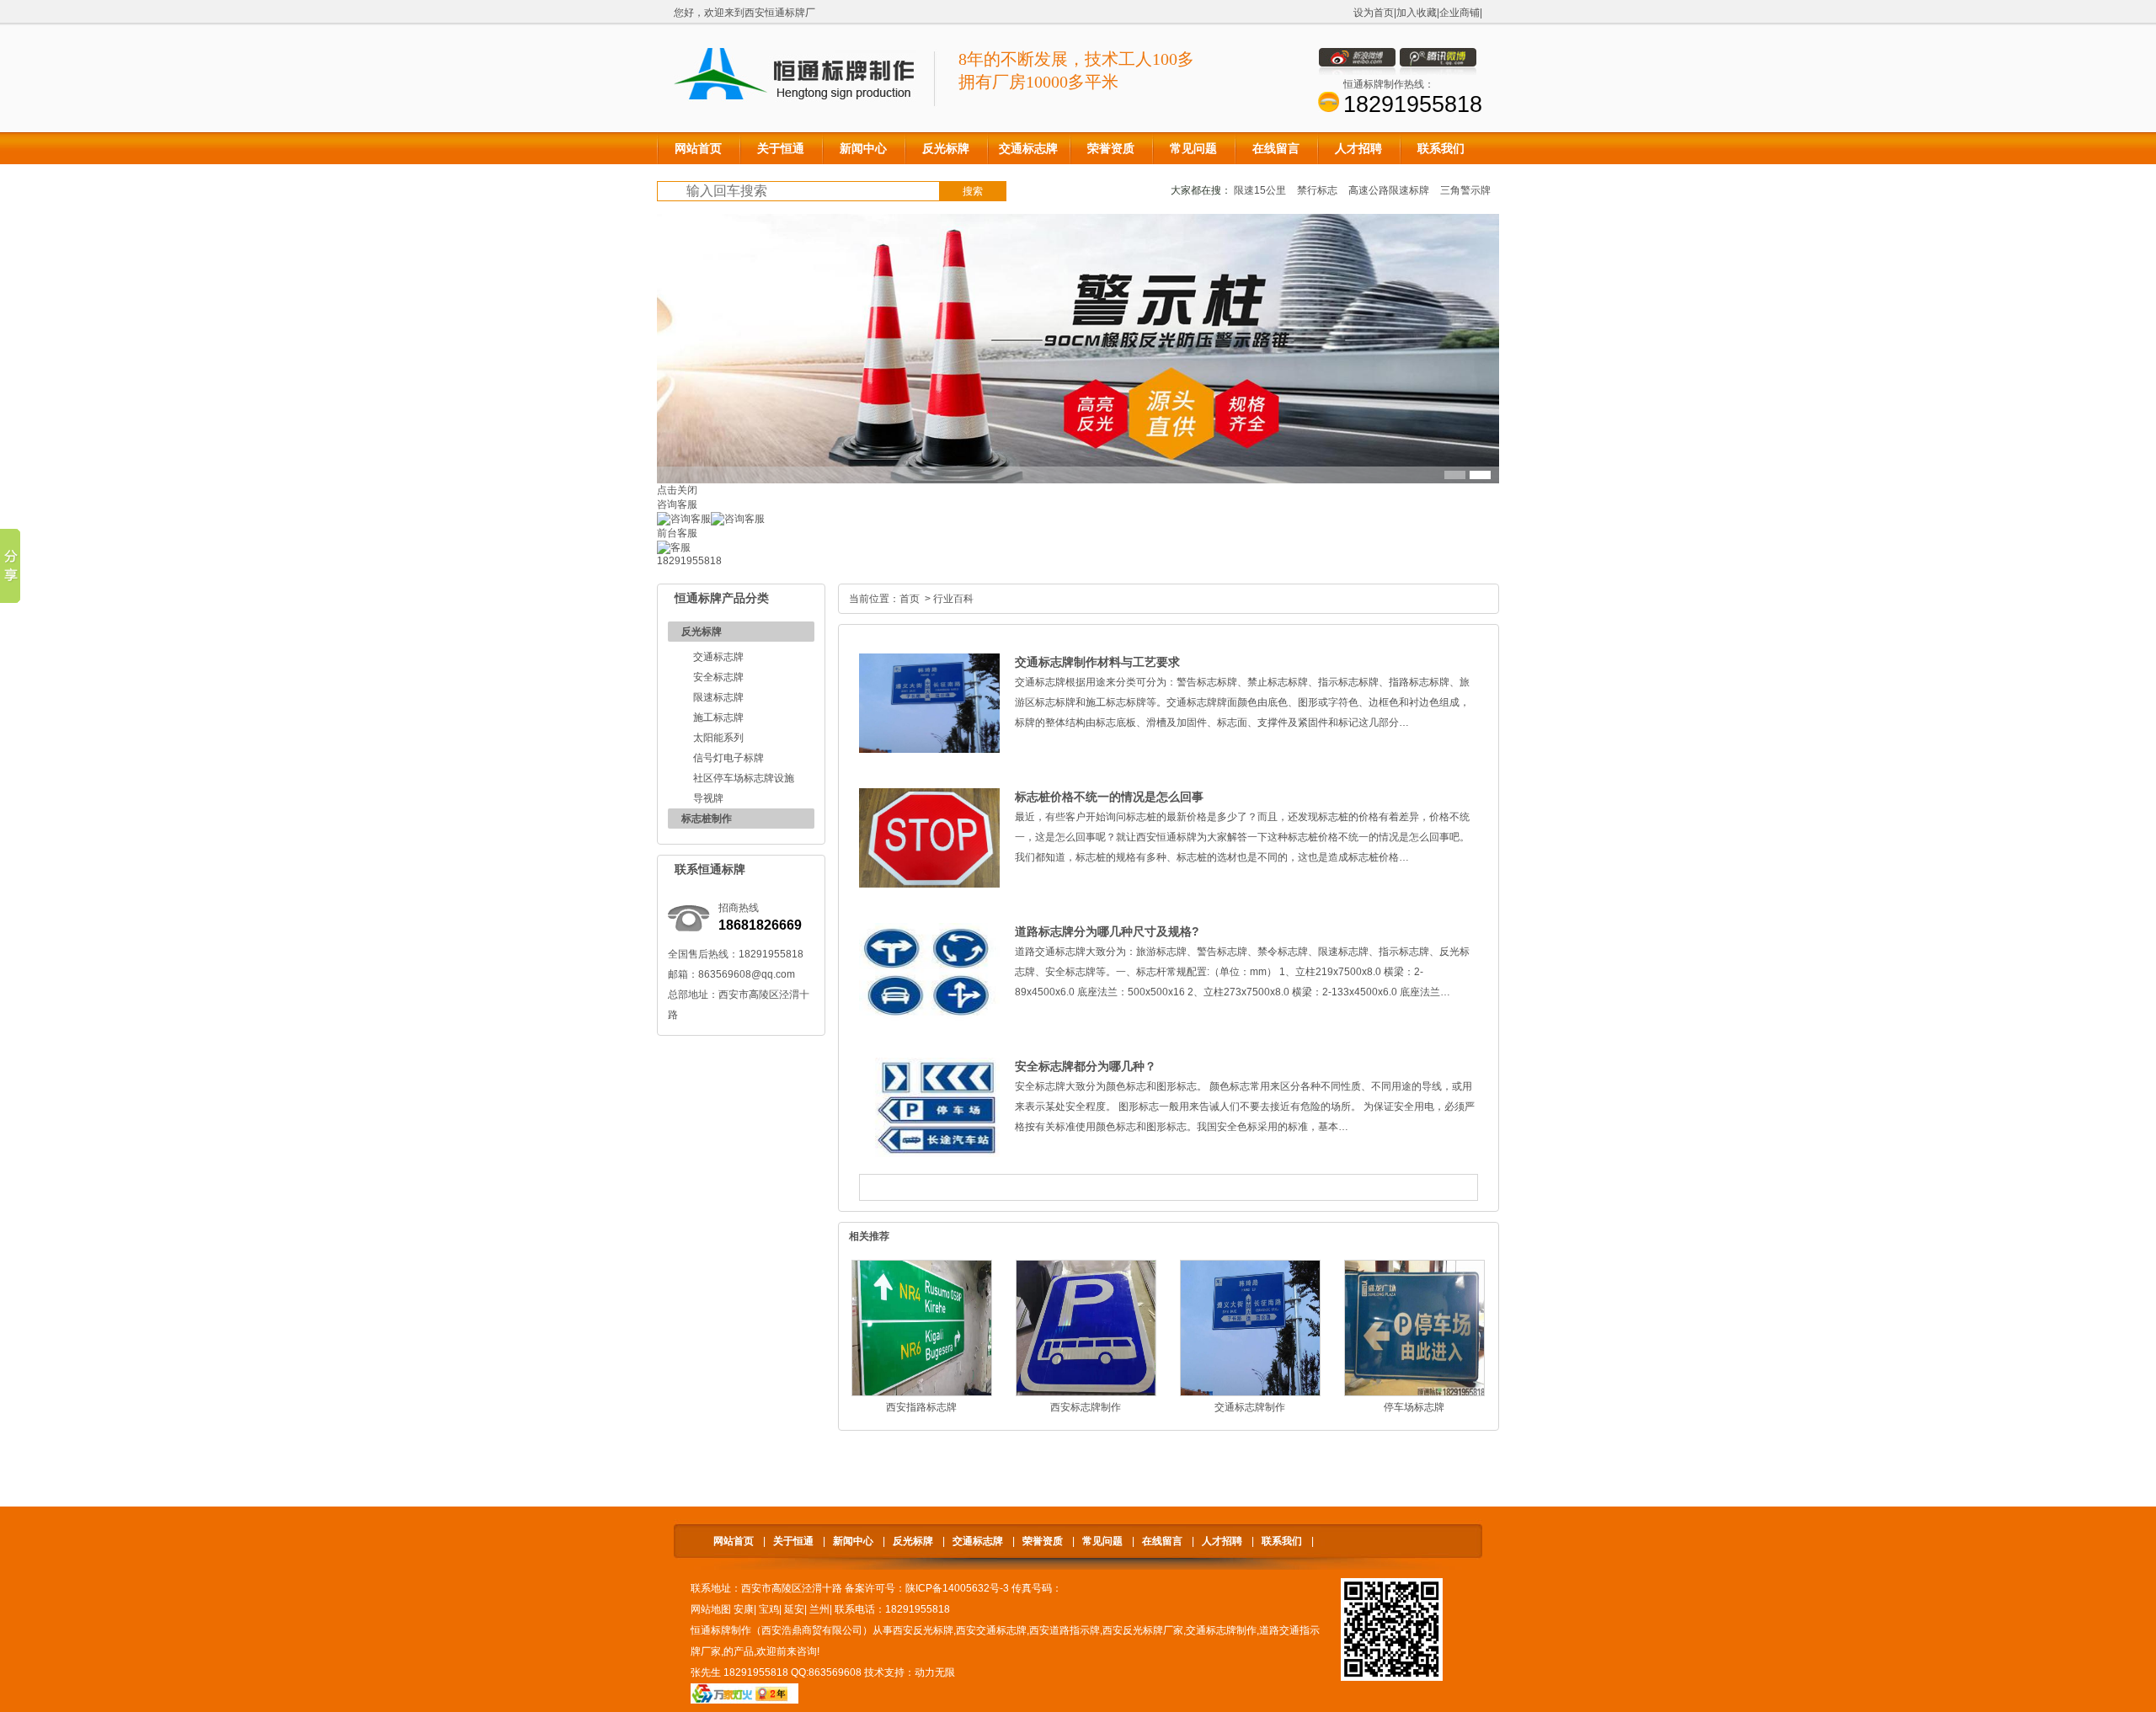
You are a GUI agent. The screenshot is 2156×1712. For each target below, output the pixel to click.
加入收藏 (1417, 13)
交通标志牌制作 (1250, 1407)
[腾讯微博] (1438, 72)
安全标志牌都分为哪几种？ (1086, 1066)
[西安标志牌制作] (1086, 1393)
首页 (910, 599)
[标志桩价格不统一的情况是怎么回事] (929, 884)
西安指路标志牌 (921, 1407)
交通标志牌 (718, 657)
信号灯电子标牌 (728, 758)
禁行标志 (1317, 190)
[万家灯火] (744, 1700)
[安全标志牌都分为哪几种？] (929, 1154)
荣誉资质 (1043, 1541)
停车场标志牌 (1414, 1407)
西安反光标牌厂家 (1143, 1630)
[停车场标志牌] (1414, 1393)
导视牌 (708, 798)
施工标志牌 (718, 717)
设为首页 (1374, 13)
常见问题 (1102, 1541)
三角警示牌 (1465, 190)
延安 (794, 1609)
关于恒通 (793, 1541)
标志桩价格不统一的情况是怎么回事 (1109, 797)
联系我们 (1282, 1541)
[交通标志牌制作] (1250, 1393)
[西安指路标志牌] (922, 1393)
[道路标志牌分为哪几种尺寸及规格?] (929, 1019)
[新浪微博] (1357, 72)
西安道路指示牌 (1065, 1630)
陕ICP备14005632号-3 (957, 1588)
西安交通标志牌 (991, 1630)
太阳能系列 (718, 738)
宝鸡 (769, 1609)
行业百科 (953, 599)
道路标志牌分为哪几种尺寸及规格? (1107, 931)
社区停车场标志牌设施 (744, 778)
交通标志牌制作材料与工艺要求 (1097, 662)
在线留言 (1162, 1541)
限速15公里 (1260, 190)
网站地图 (711, 1609)
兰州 (819, 1609)
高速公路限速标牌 (1389, 190)
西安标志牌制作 (1086, 1407)
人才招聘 (1222, 1541)
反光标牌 (702, 632)
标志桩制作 (707, 819)
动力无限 (935, 1672)
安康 (744, 1609)
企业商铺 (1460, 13)
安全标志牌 (718, 677)
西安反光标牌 (923, 1630)
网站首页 (734, 1541)
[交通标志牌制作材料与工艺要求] (929, 749)
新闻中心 (853, 1541)
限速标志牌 (718, 697)
